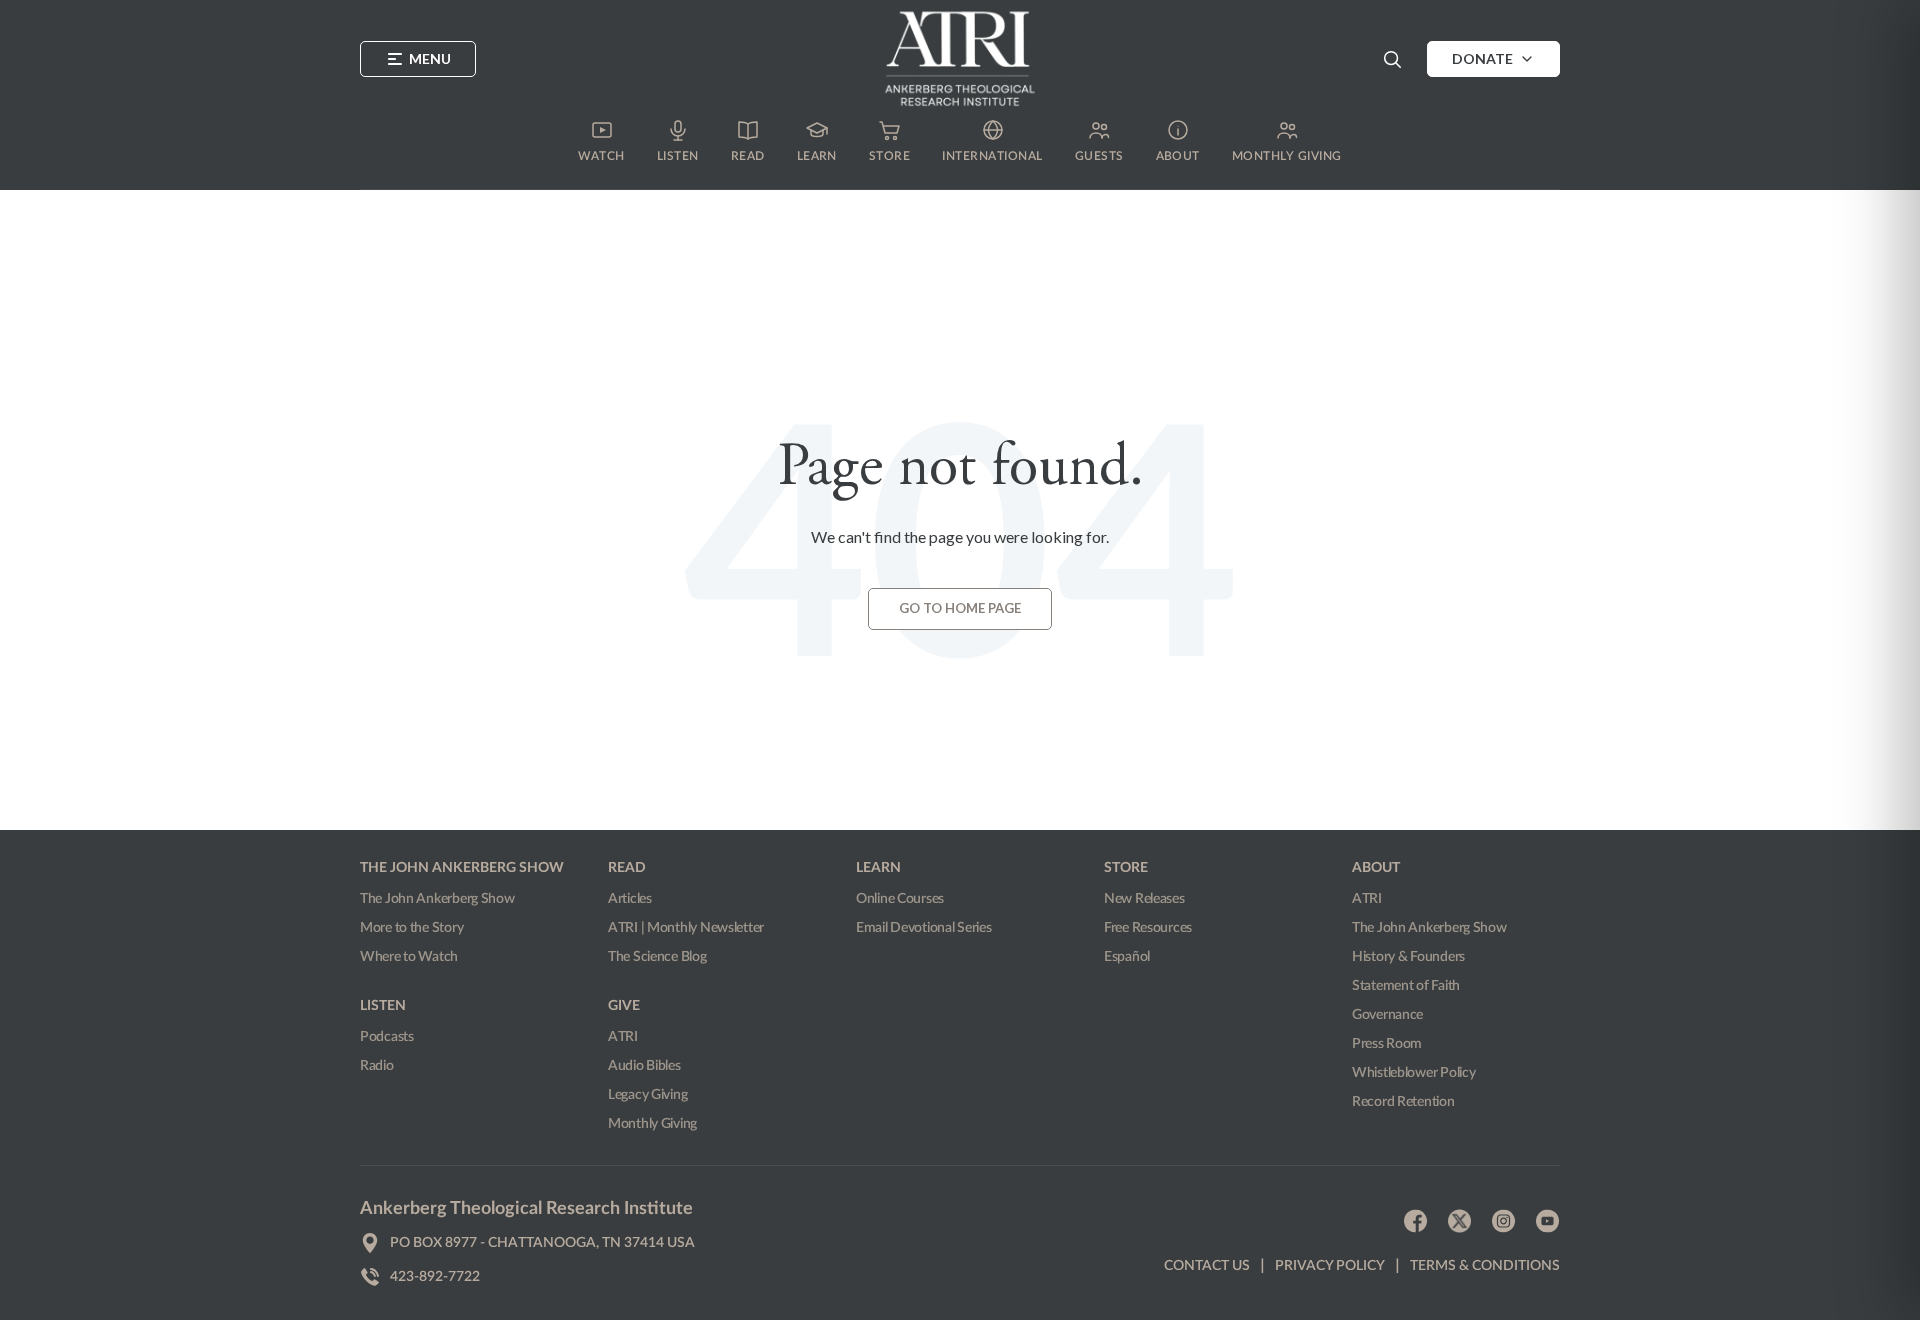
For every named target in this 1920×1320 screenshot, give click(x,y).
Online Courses (900, 899)
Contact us (1207, 1266)
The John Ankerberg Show (437, 899)
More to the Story (411, 928)
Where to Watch (409, 957)
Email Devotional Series (924, 928)
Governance (1387, 1015)
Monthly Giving (652, 1124)
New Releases (1144, 899)
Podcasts (387, 1037)
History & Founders (1408, 957)
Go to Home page (960, 608)
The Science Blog (657, 957)
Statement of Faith (1406, 986)
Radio (377, 1066)
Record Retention (1403, 1102)
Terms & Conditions (1485, 1266)
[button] (1392, 59)
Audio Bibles (644, 1066)
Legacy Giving (647, 1095)
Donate (1482, 58)
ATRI (623, 1037)
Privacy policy (1330, 1266)
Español (1127, 957)
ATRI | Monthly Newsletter (686, 928)
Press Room (1387, 1044)
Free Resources (1148, 928)
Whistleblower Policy (1413, 1073)
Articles (630, 899)
